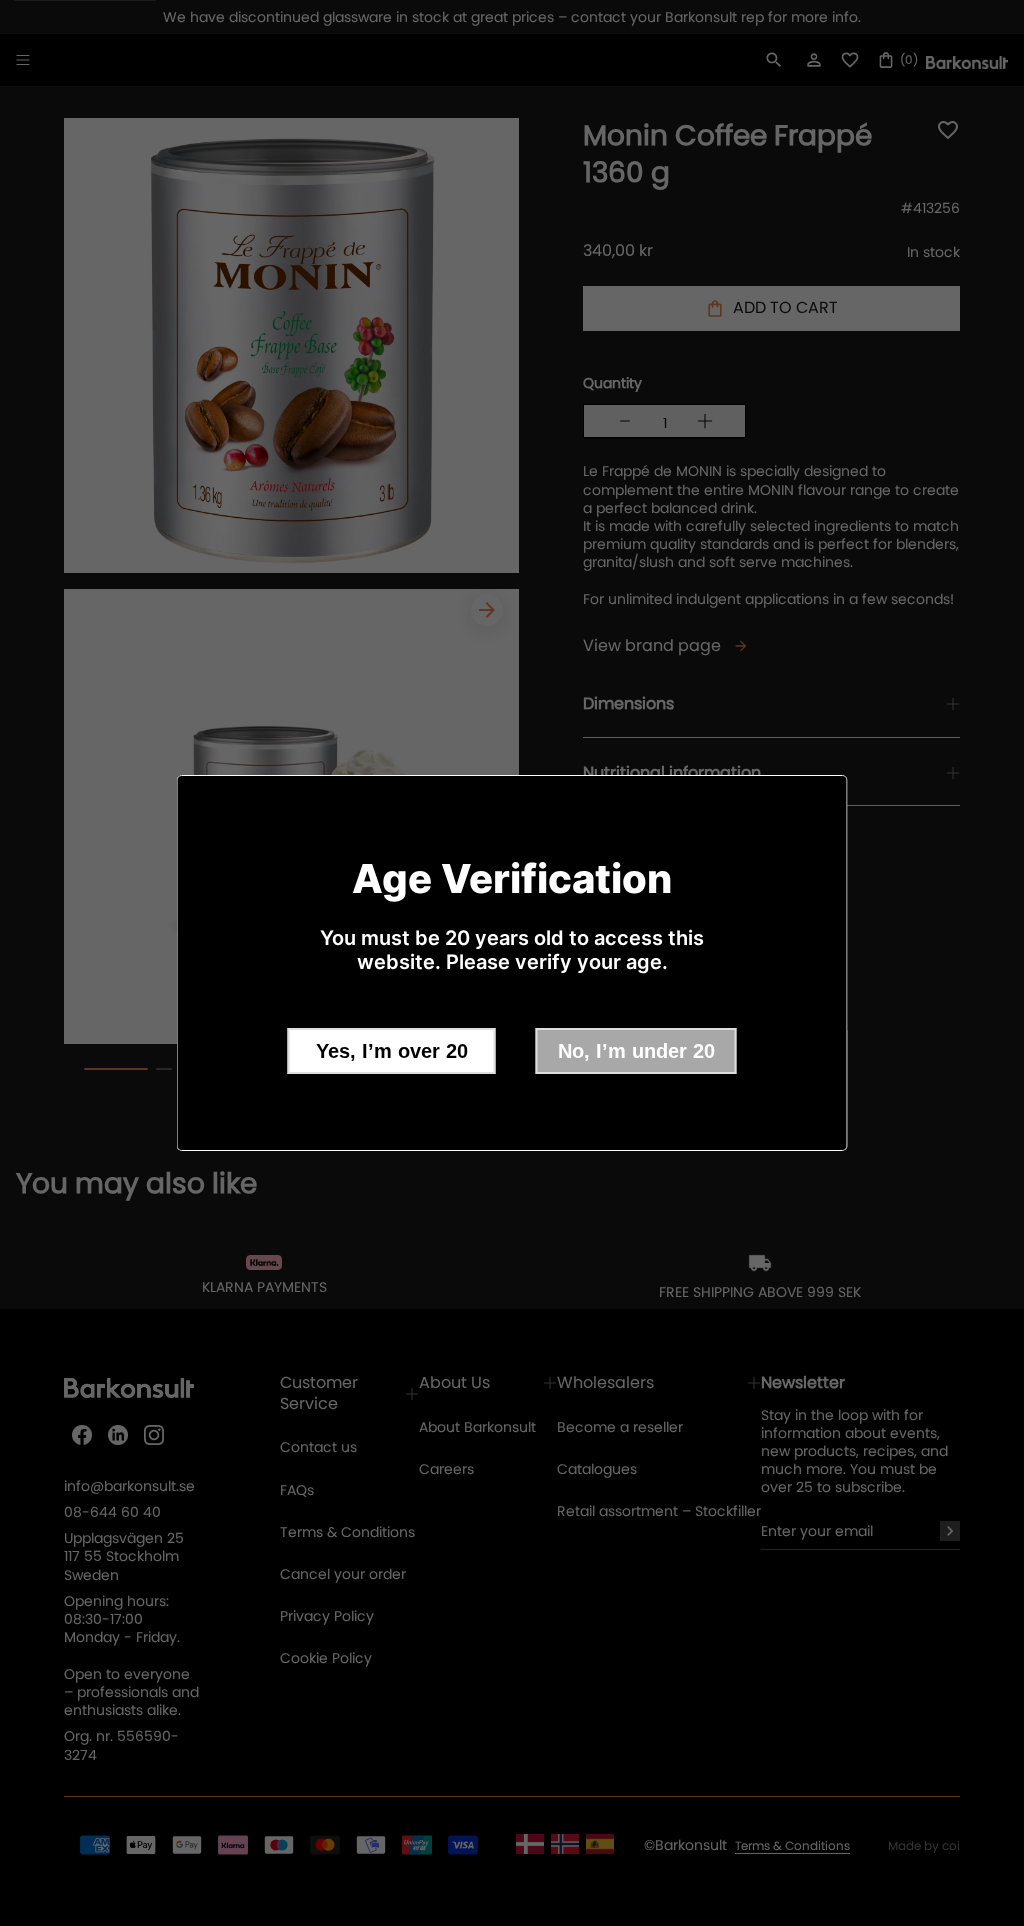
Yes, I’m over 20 (392, 1051)
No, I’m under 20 (636, 1051)
